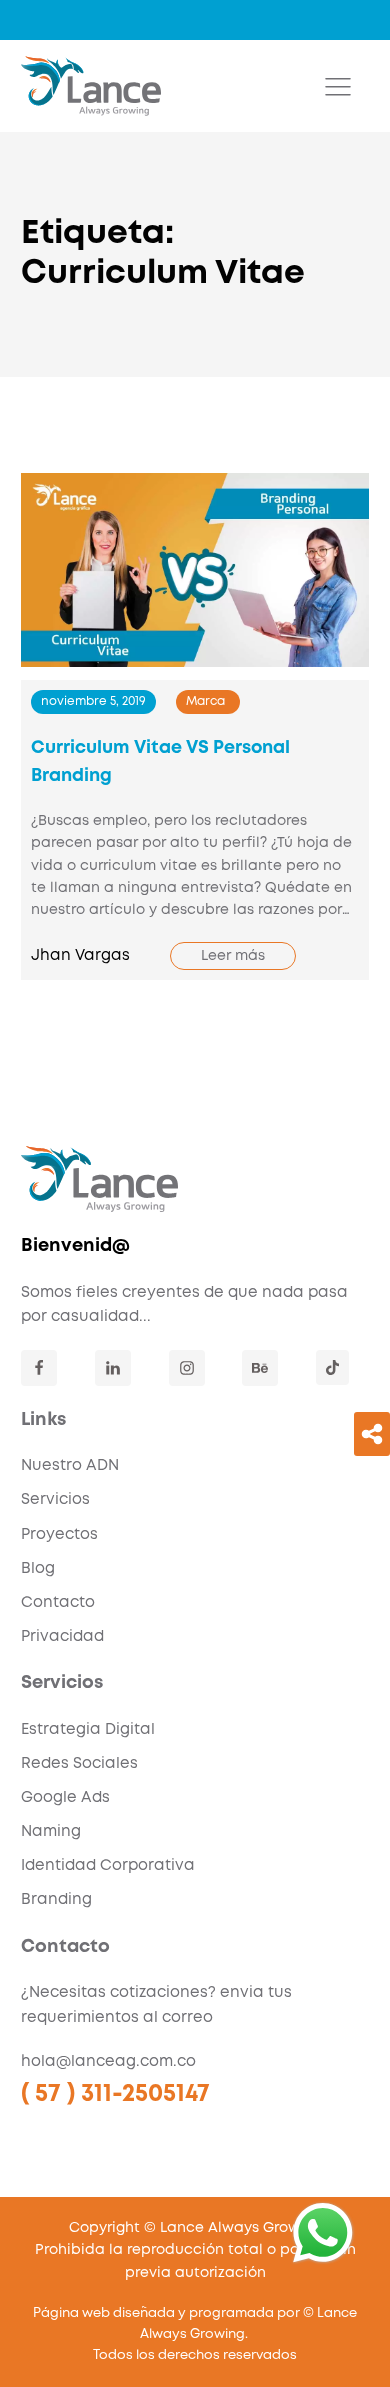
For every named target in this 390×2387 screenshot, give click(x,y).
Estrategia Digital (88, 1730)
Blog (38, 1569)
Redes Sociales (79, 1764)
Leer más (233, 956)
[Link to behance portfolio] (260, 1368)
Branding (56, 1900)
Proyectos (59, 1535)
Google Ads (65, 1798)
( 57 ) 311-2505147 (115, 2094)
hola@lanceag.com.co (108, 2062)
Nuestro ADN (70, 1466)
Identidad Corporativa (108, 1866)
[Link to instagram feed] (187, 1368)
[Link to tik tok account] (332, 1367)
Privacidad (62, 1637)
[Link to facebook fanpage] (39, 1368)
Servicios (55, 1500)
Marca (205, 701)
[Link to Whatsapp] (323, 2233)
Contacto (58, 1603)
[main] (91, 86)
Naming (51, 1832)
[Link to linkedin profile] (113, 1368)
